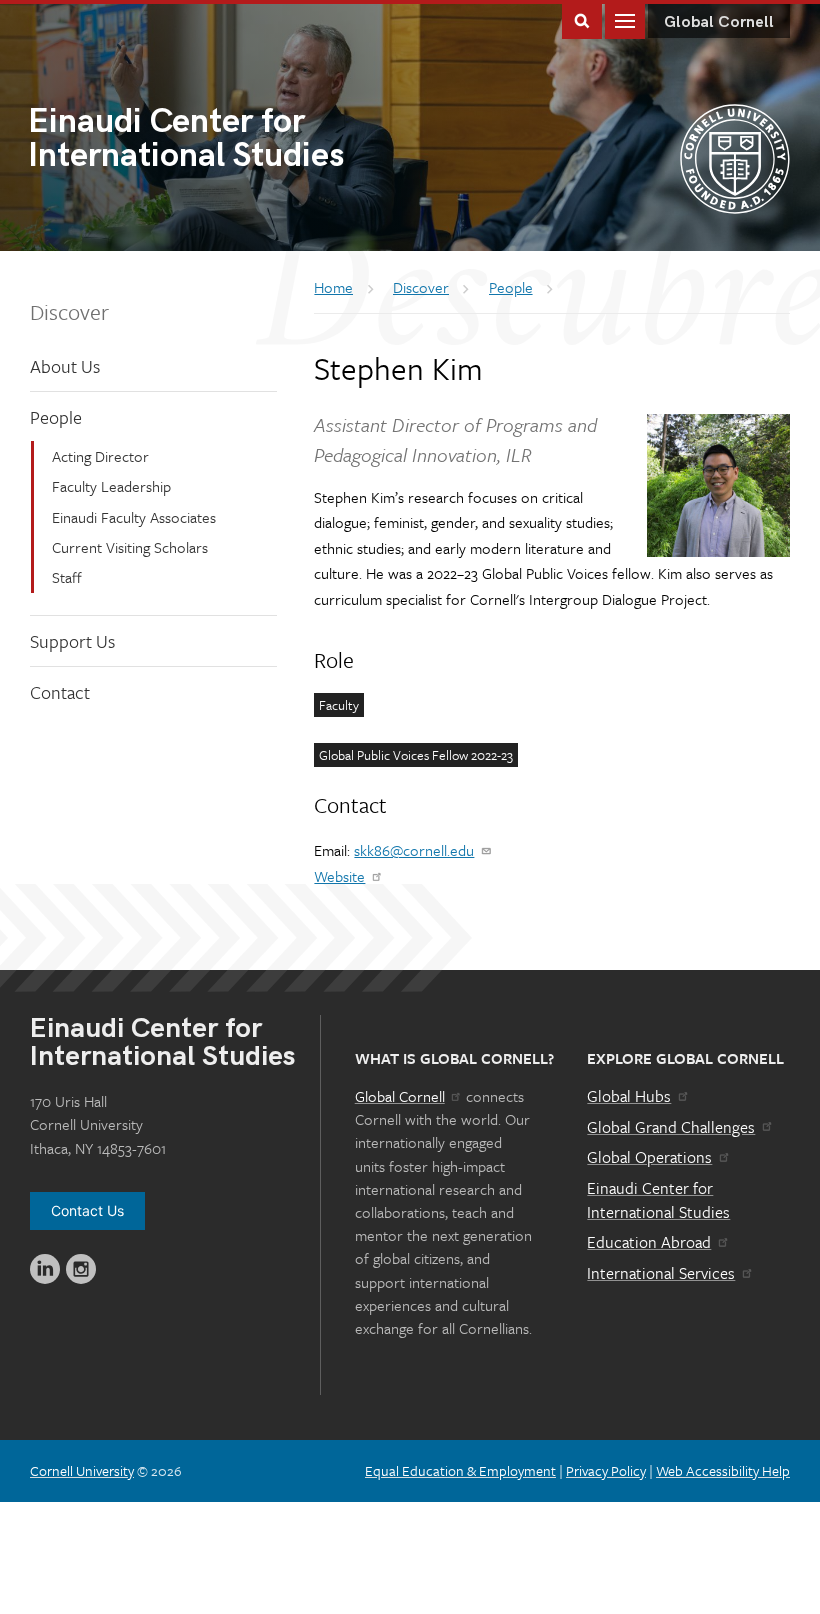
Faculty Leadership (111, 486)
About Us (65, 366)
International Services (661, 1273)
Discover (69, 311)
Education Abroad (649, 1242)
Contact (60, 692)
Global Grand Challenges (671, 1127)
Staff (67, 577)
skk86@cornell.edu (414, 850)
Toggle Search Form (582, 19)
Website (339, 876)
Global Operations (649, 1157)
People (56, 417)
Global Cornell (719, 22)
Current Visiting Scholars (130, 547)
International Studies (186, 140)
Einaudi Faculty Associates (134, 517)
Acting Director (100, 456)
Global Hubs (629, 1096)
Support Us (72, 641)
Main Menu (625, 19)
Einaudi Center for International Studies (658, 1200)
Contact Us (87, 1210)
